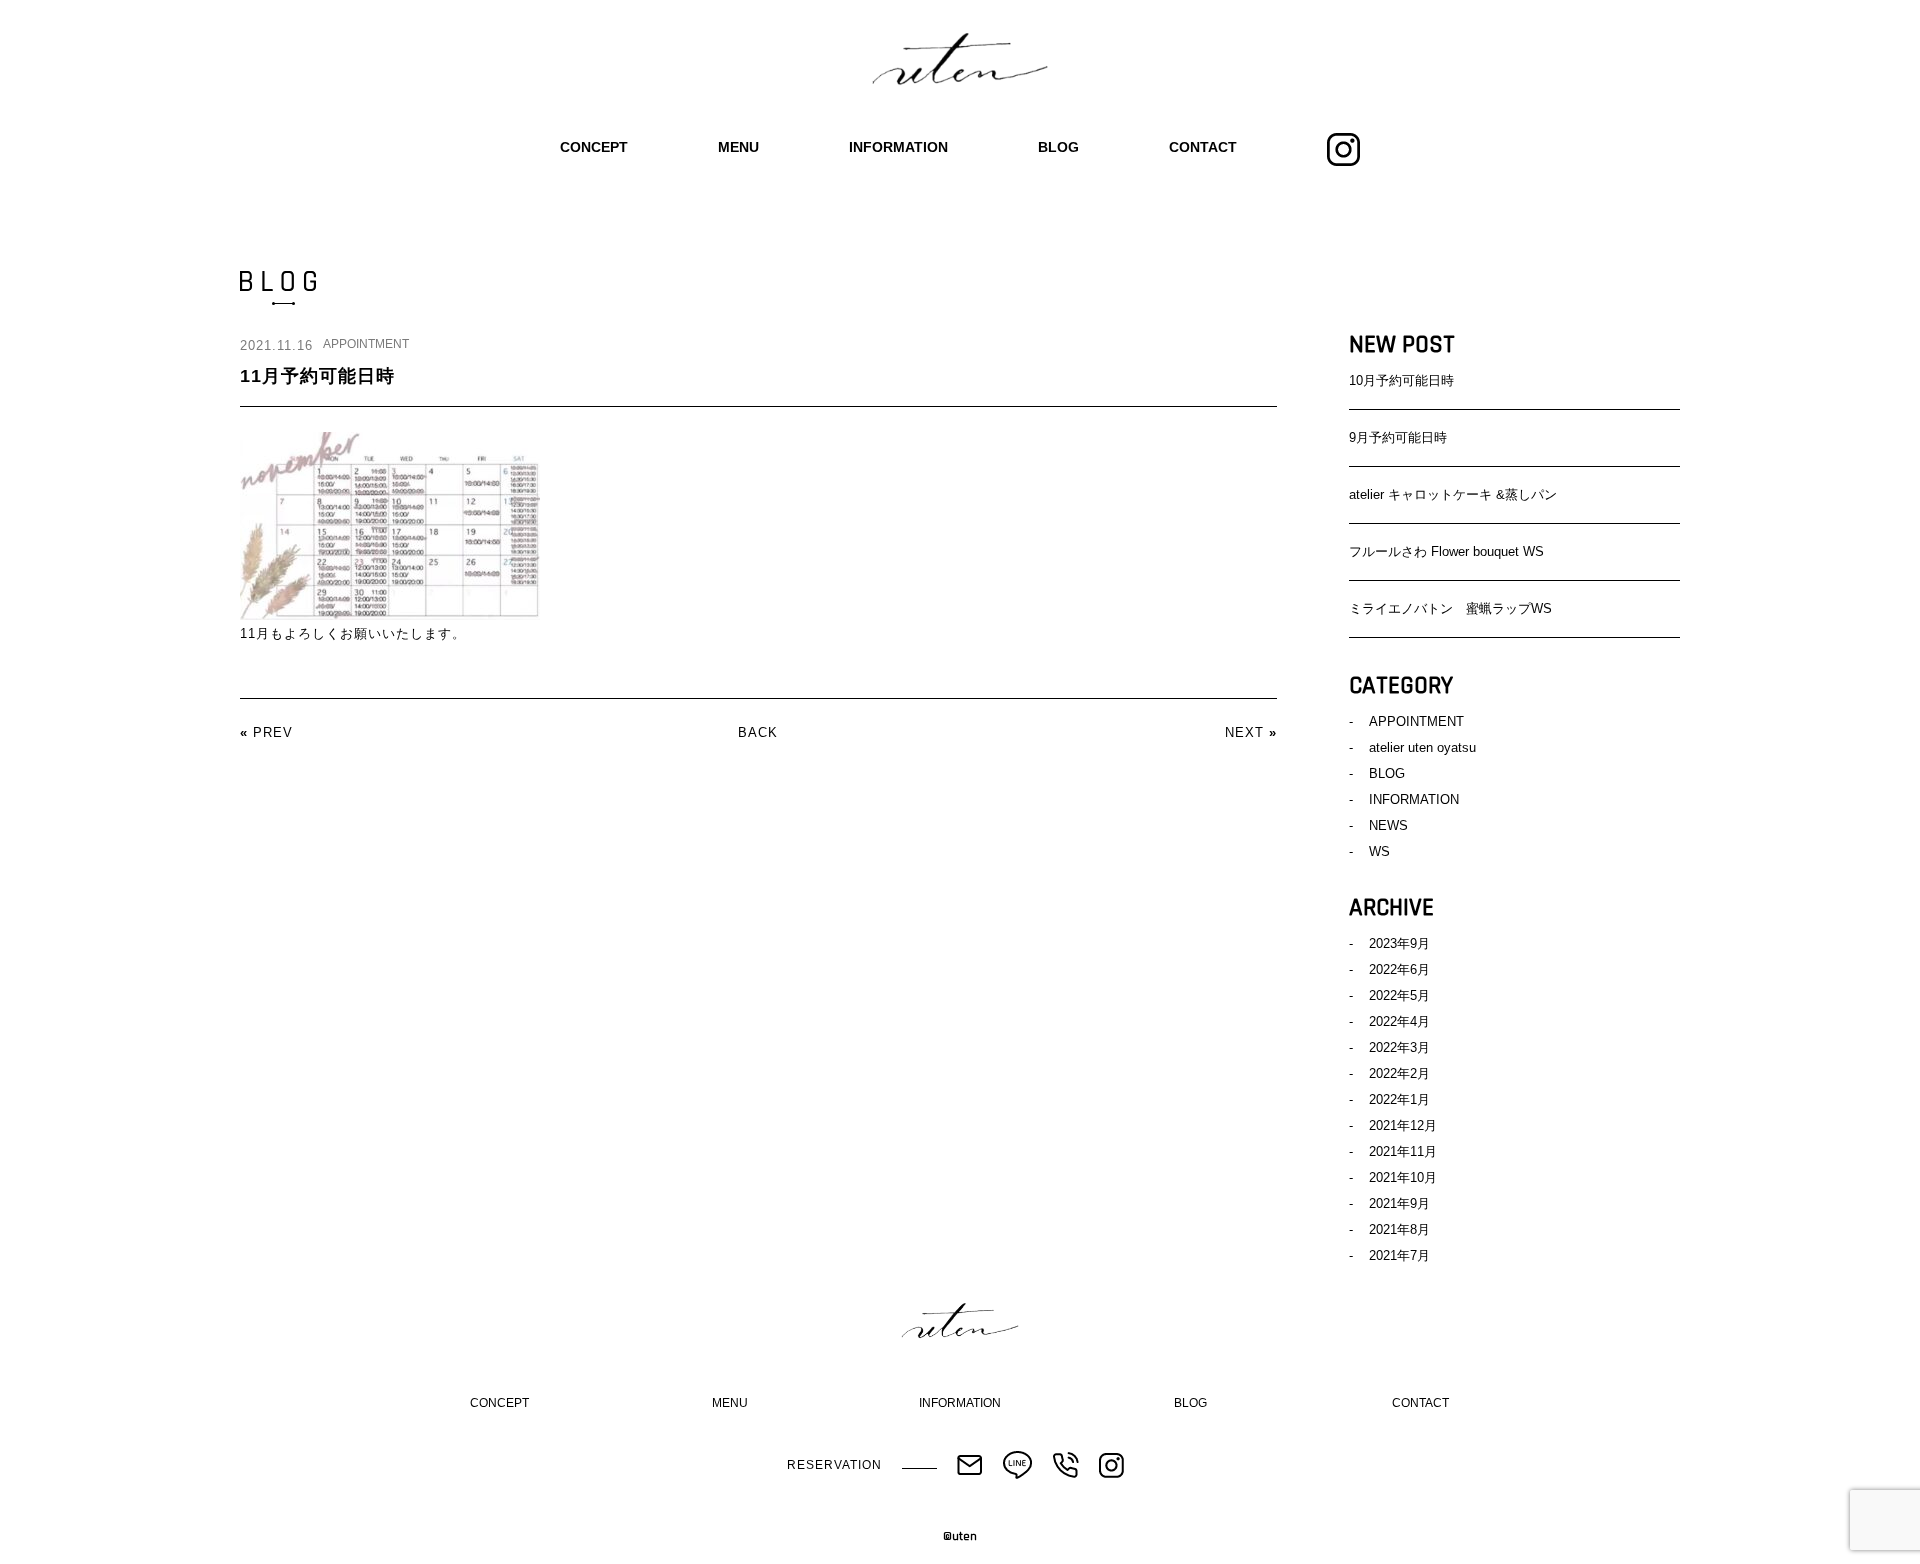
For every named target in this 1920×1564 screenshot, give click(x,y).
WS (1379, 851)
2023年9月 (1399, 943)
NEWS (1388, 825)
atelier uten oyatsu (1422, 747)
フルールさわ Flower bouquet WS (1446, 551)
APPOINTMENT (366, 344)
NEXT (1244, 732)
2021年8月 (1399, 1229)
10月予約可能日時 (1401, 380)
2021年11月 (1403, 1151)
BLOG (1058, 147)
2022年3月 (1399, 1047)
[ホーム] (960, 59)
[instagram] (1343, 148)
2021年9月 (1399, 1203)
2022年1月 (1399, 1099)
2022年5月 (1399, 995)
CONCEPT (594, 147)
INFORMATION (898, 147)
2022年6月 (1399, 969)
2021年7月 (1399, 1255)
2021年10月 (1403, 1177)
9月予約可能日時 (1398, 437)
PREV (273, 732)
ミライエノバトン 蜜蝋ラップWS (1450, 608)
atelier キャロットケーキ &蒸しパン (1453, 494)
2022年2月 (1399, 1073)
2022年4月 (1399, 1021)
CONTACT (1203, 147)
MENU (738, 147)
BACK (758, 732)
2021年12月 (1403, 1125)
